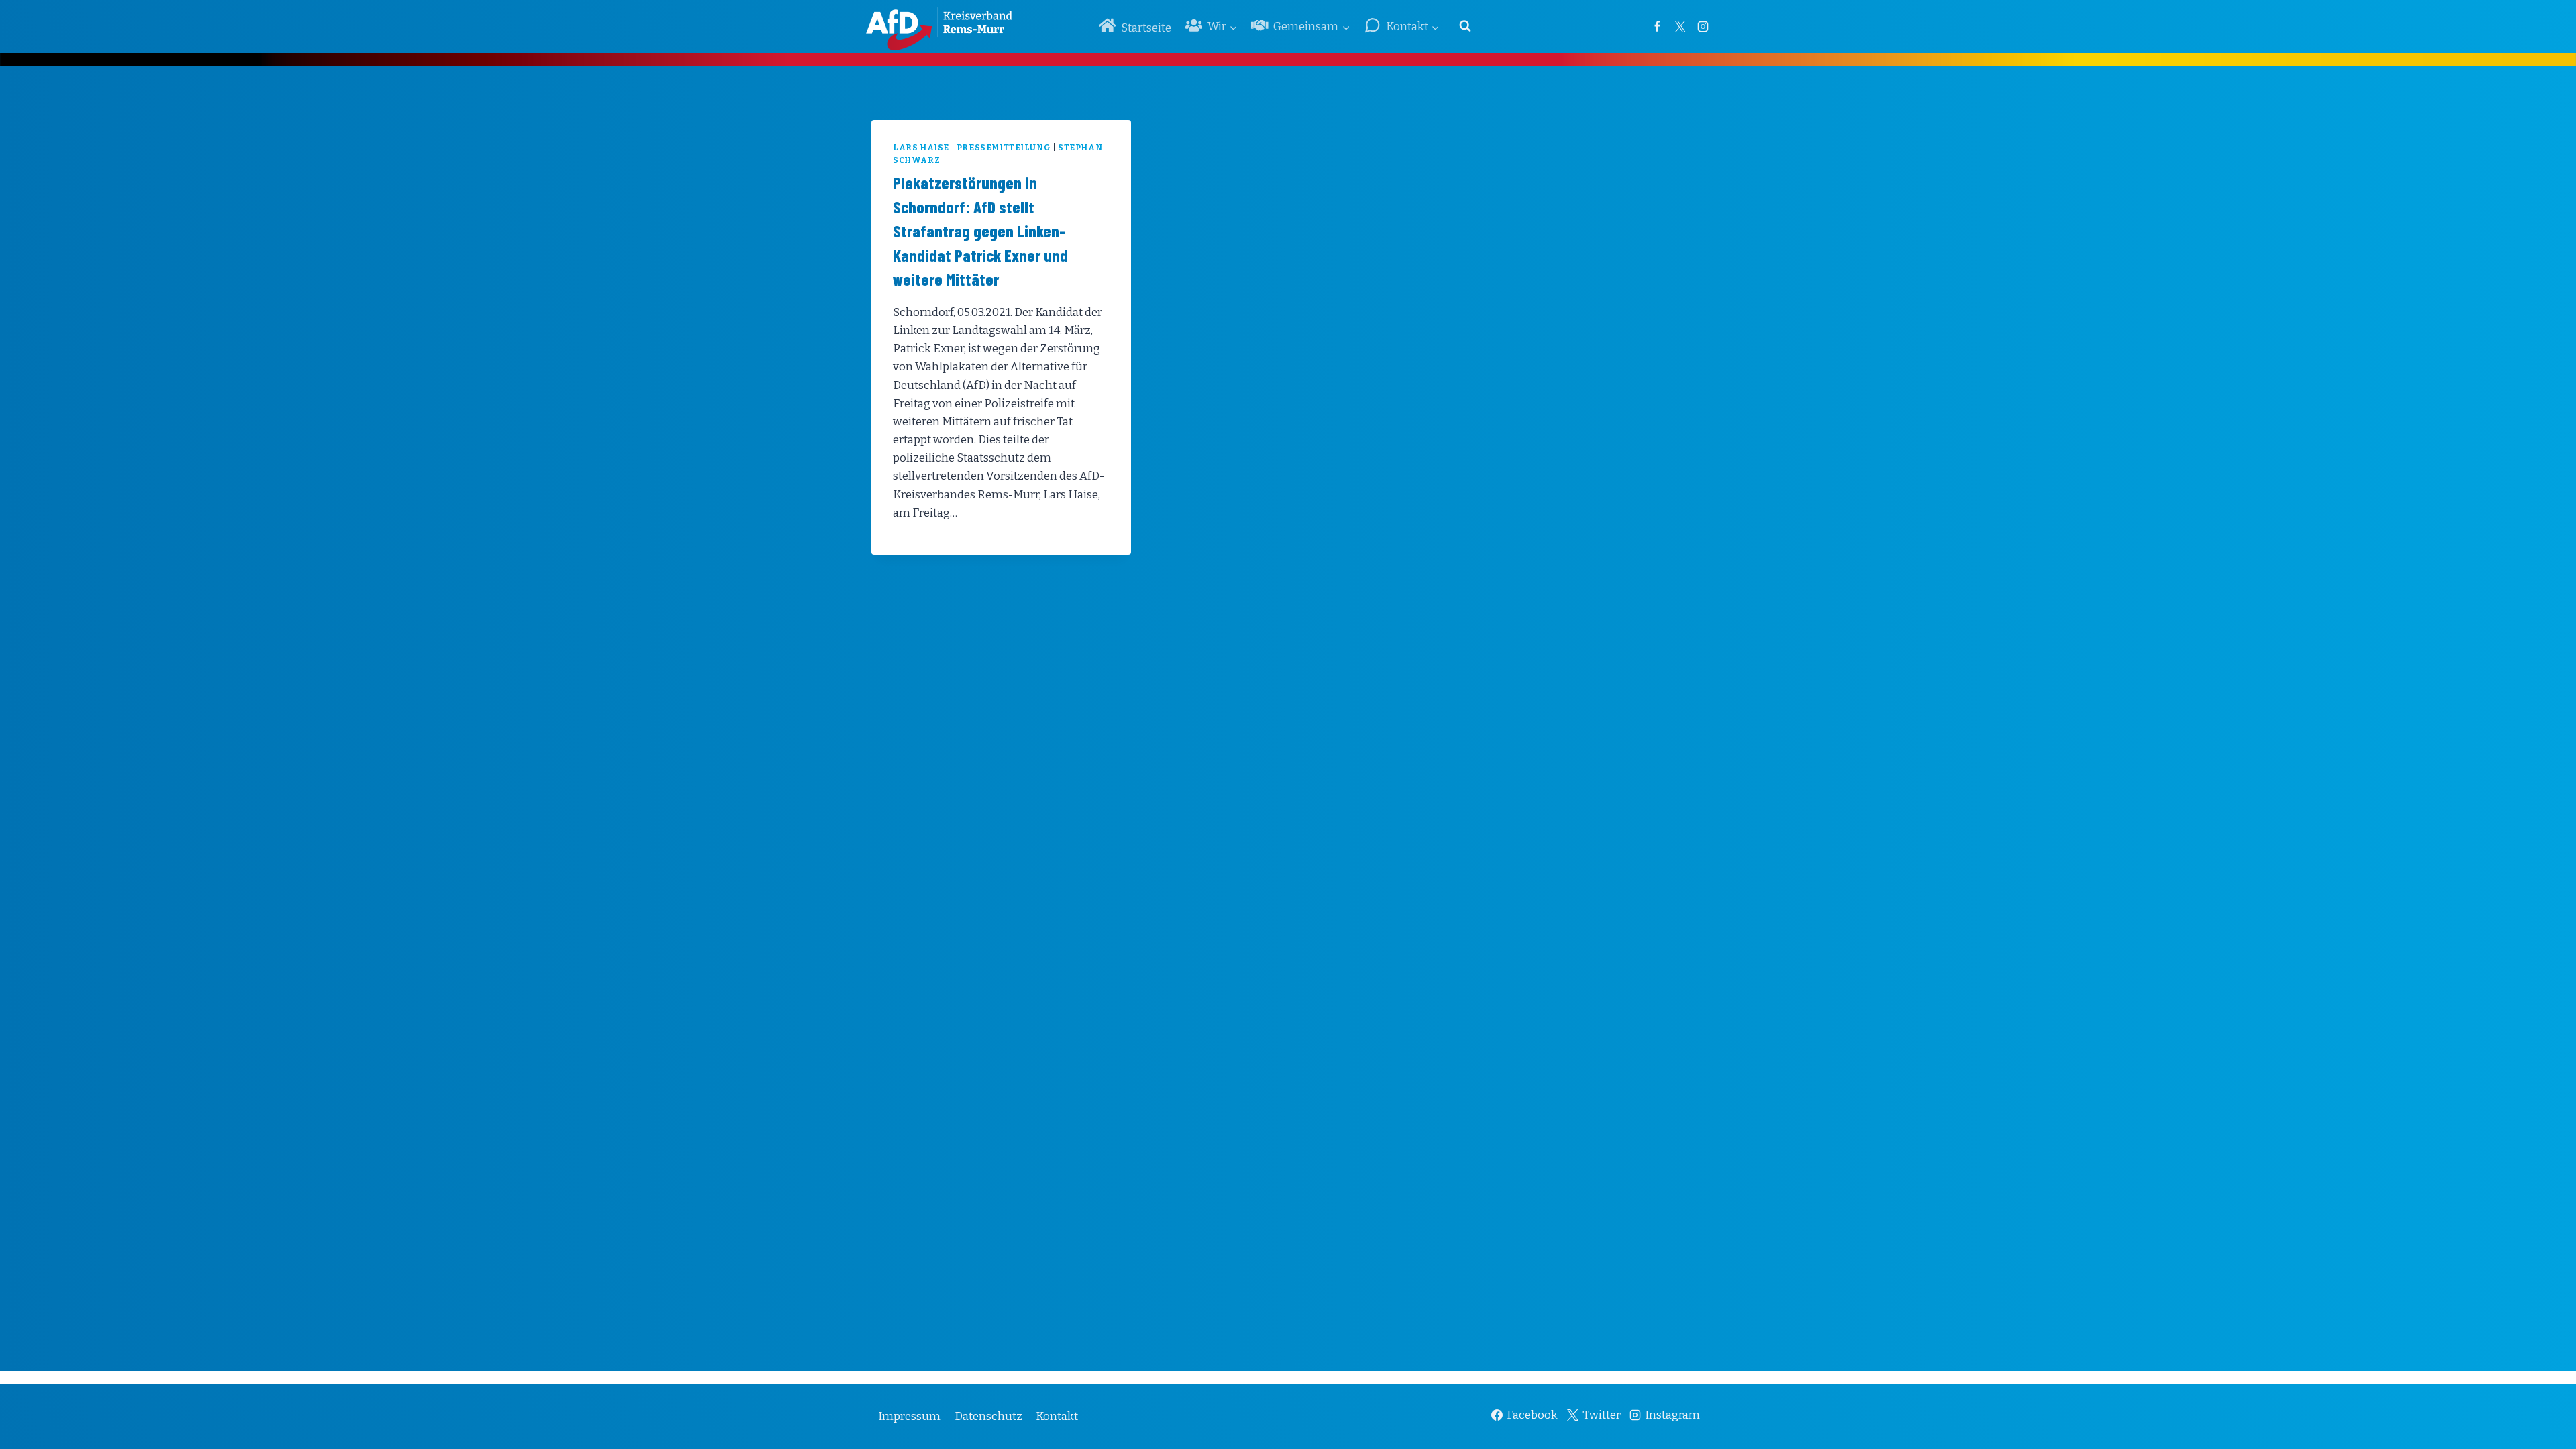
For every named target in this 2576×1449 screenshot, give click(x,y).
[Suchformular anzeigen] (1465, 26)
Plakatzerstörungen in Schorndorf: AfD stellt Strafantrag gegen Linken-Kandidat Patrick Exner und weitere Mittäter (980, 231)
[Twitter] (1680, 26)
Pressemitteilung (1004, 148)
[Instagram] (1703, 26)
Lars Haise (921, 148)
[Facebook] (1657, 26)
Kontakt (1057, 1416)
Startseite (1146, 28)
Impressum (909, 1416)
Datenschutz (988, 1416)
